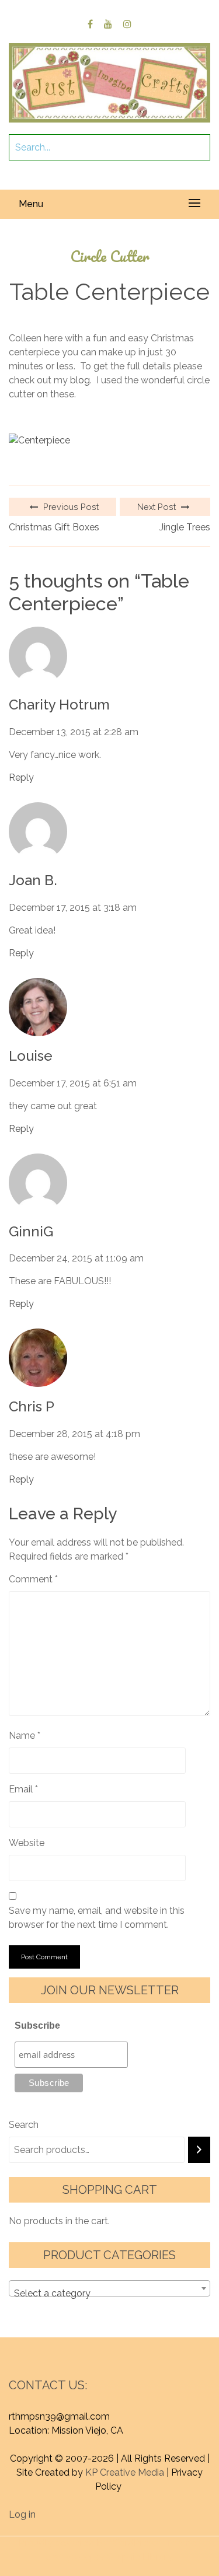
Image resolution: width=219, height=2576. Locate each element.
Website (27, 1843)
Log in (22, 2514)
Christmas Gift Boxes (54, 527)
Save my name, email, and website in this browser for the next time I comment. (97, 1918)
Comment (33, 1579)
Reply (21, 777)
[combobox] (109, 2288)
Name (25, 1736)
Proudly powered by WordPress (88, 2543)
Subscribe (37, 2026)
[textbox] (109, 2294)
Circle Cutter (110, 256)
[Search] (199, 2150)
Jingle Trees (185, 527)
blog (80, 380)
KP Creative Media (125, 2472)
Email (23, 1789)
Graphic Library (140, 2557)
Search (24, 2125)
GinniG (31, 1232)
